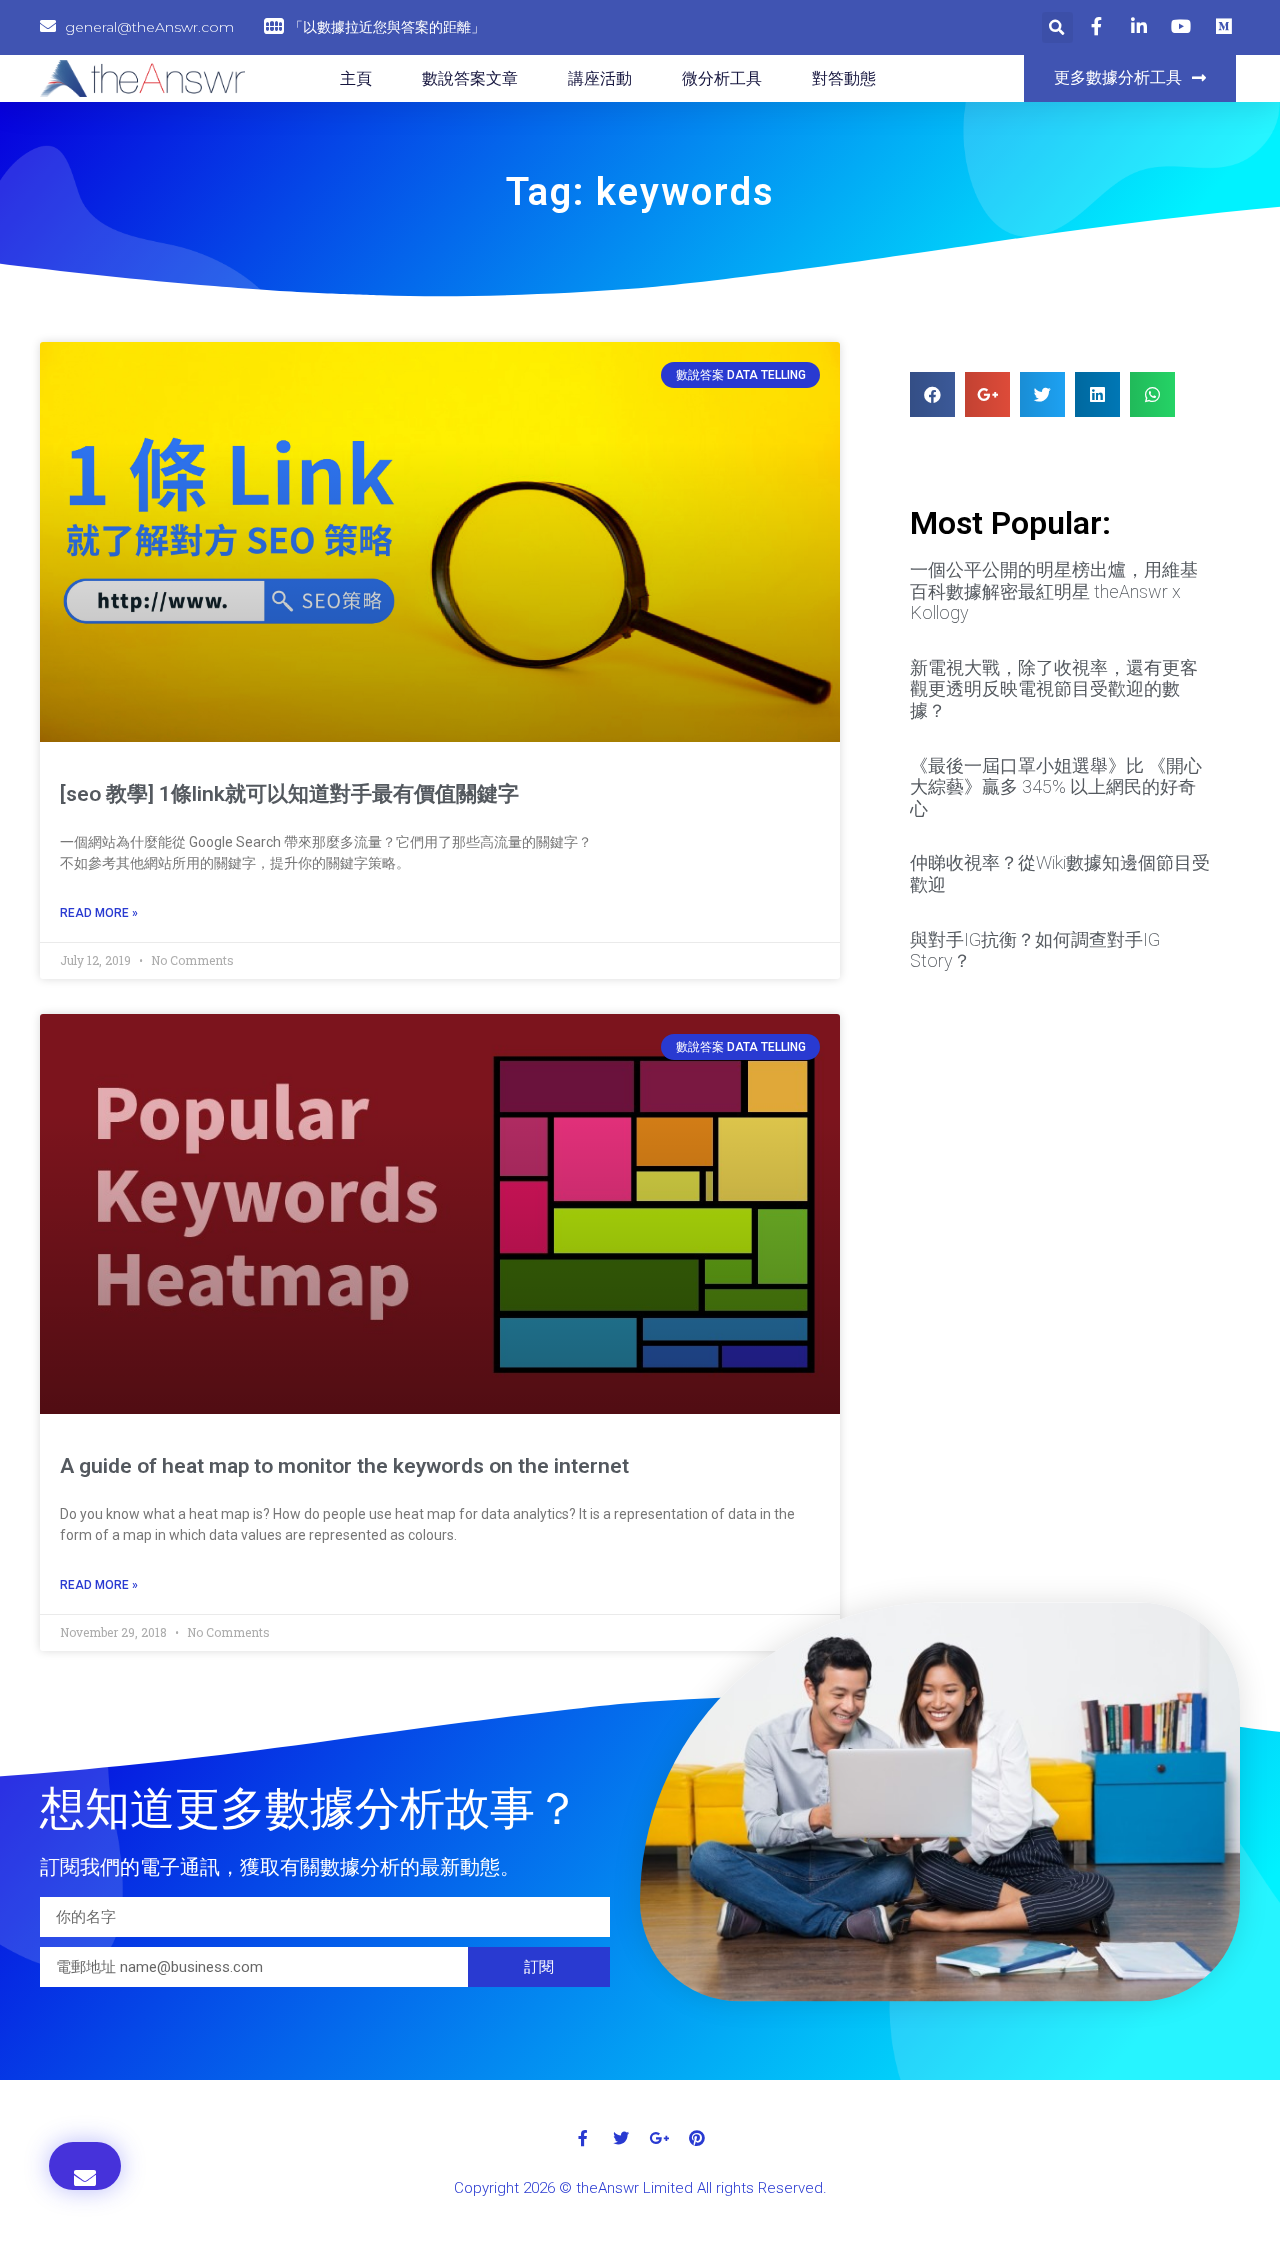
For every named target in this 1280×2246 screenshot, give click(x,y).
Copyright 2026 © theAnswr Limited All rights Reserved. (640, 2188)
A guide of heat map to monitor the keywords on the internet (344, 1466)
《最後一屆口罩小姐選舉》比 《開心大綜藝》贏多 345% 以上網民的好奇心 (1056, 787)
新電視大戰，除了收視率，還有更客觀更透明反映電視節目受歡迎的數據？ (1054, 689)
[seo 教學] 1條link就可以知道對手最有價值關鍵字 (289, 794)
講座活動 (600, 78)
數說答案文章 (470, 78)
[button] (1130, 78)
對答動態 (844, 78)
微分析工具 (722, 78)
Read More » (99, 913)
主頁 (356, 78)
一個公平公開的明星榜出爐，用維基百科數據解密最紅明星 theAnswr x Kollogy (1054, 591)
